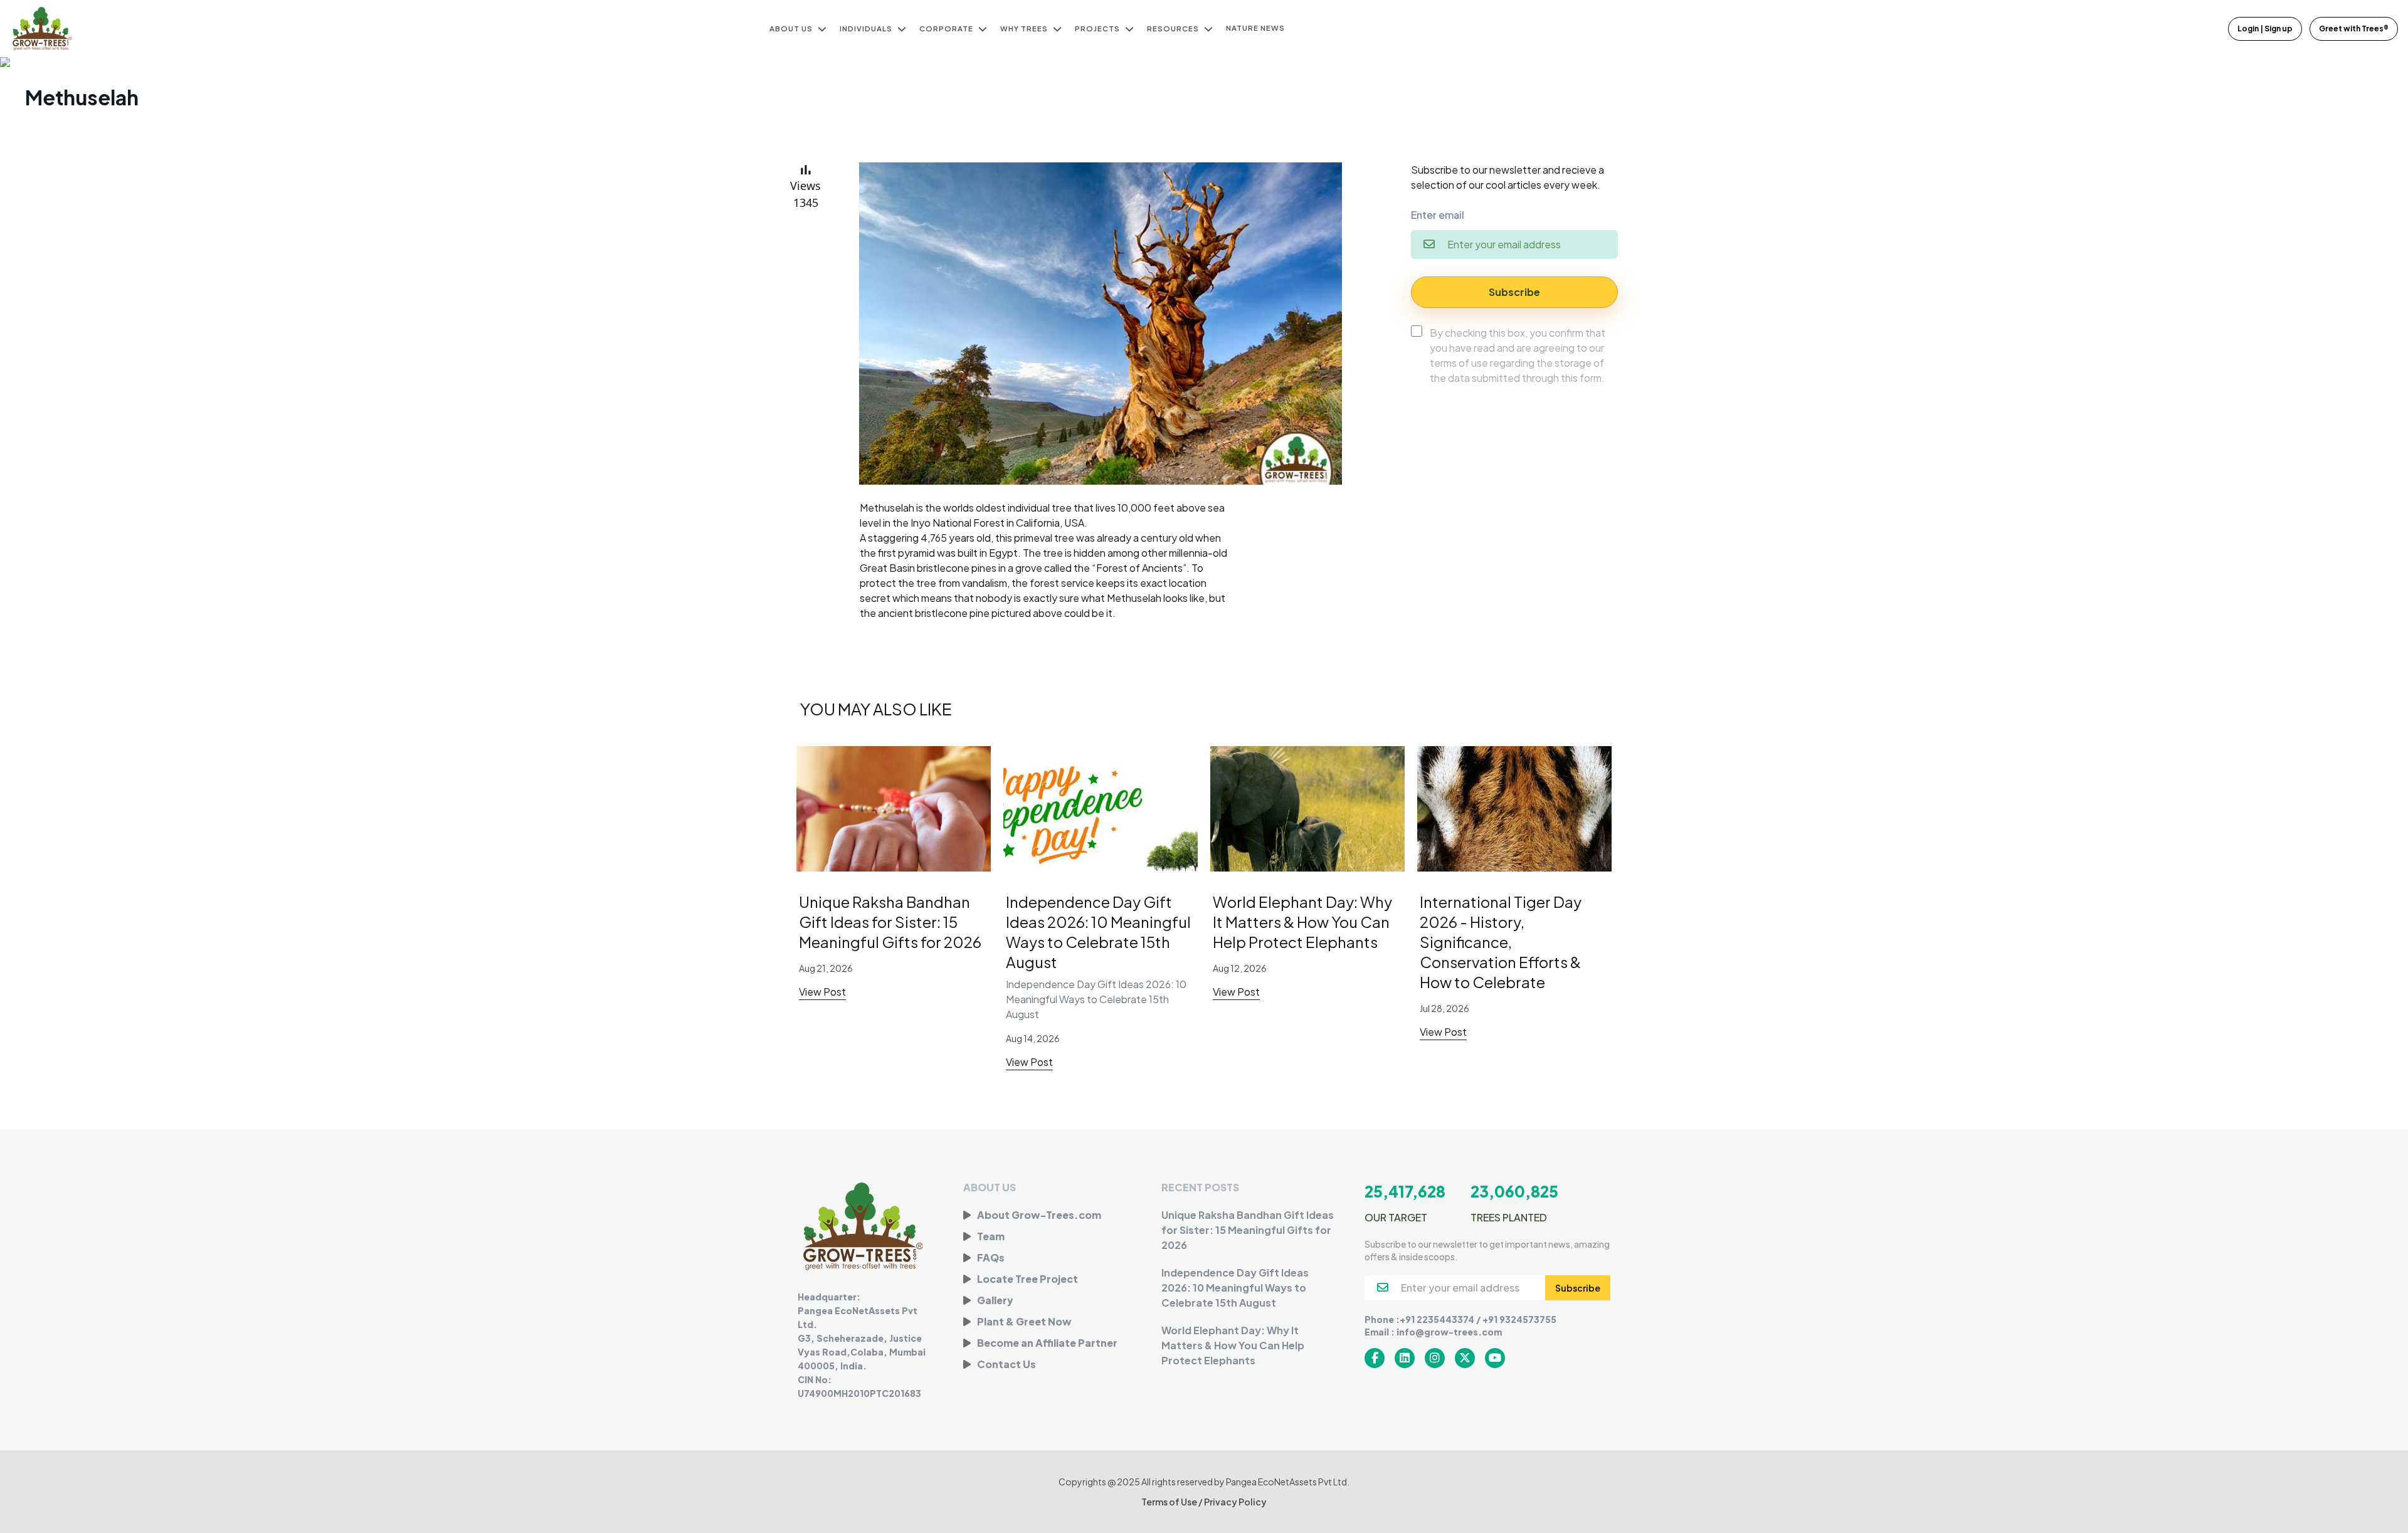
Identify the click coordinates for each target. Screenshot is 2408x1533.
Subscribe (1514, 292)
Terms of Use (1170, 1502)
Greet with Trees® (2354, 29)
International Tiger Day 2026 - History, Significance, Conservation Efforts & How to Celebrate (1501, 942)
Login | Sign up (2265, 29)
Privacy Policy (1235, 1502)
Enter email (1438, 215)
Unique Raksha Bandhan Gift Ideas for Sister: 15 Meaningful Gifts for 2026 (890, 922)
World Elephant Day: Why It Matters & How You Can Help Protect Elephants (1302, 922)
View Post (822, 992)
